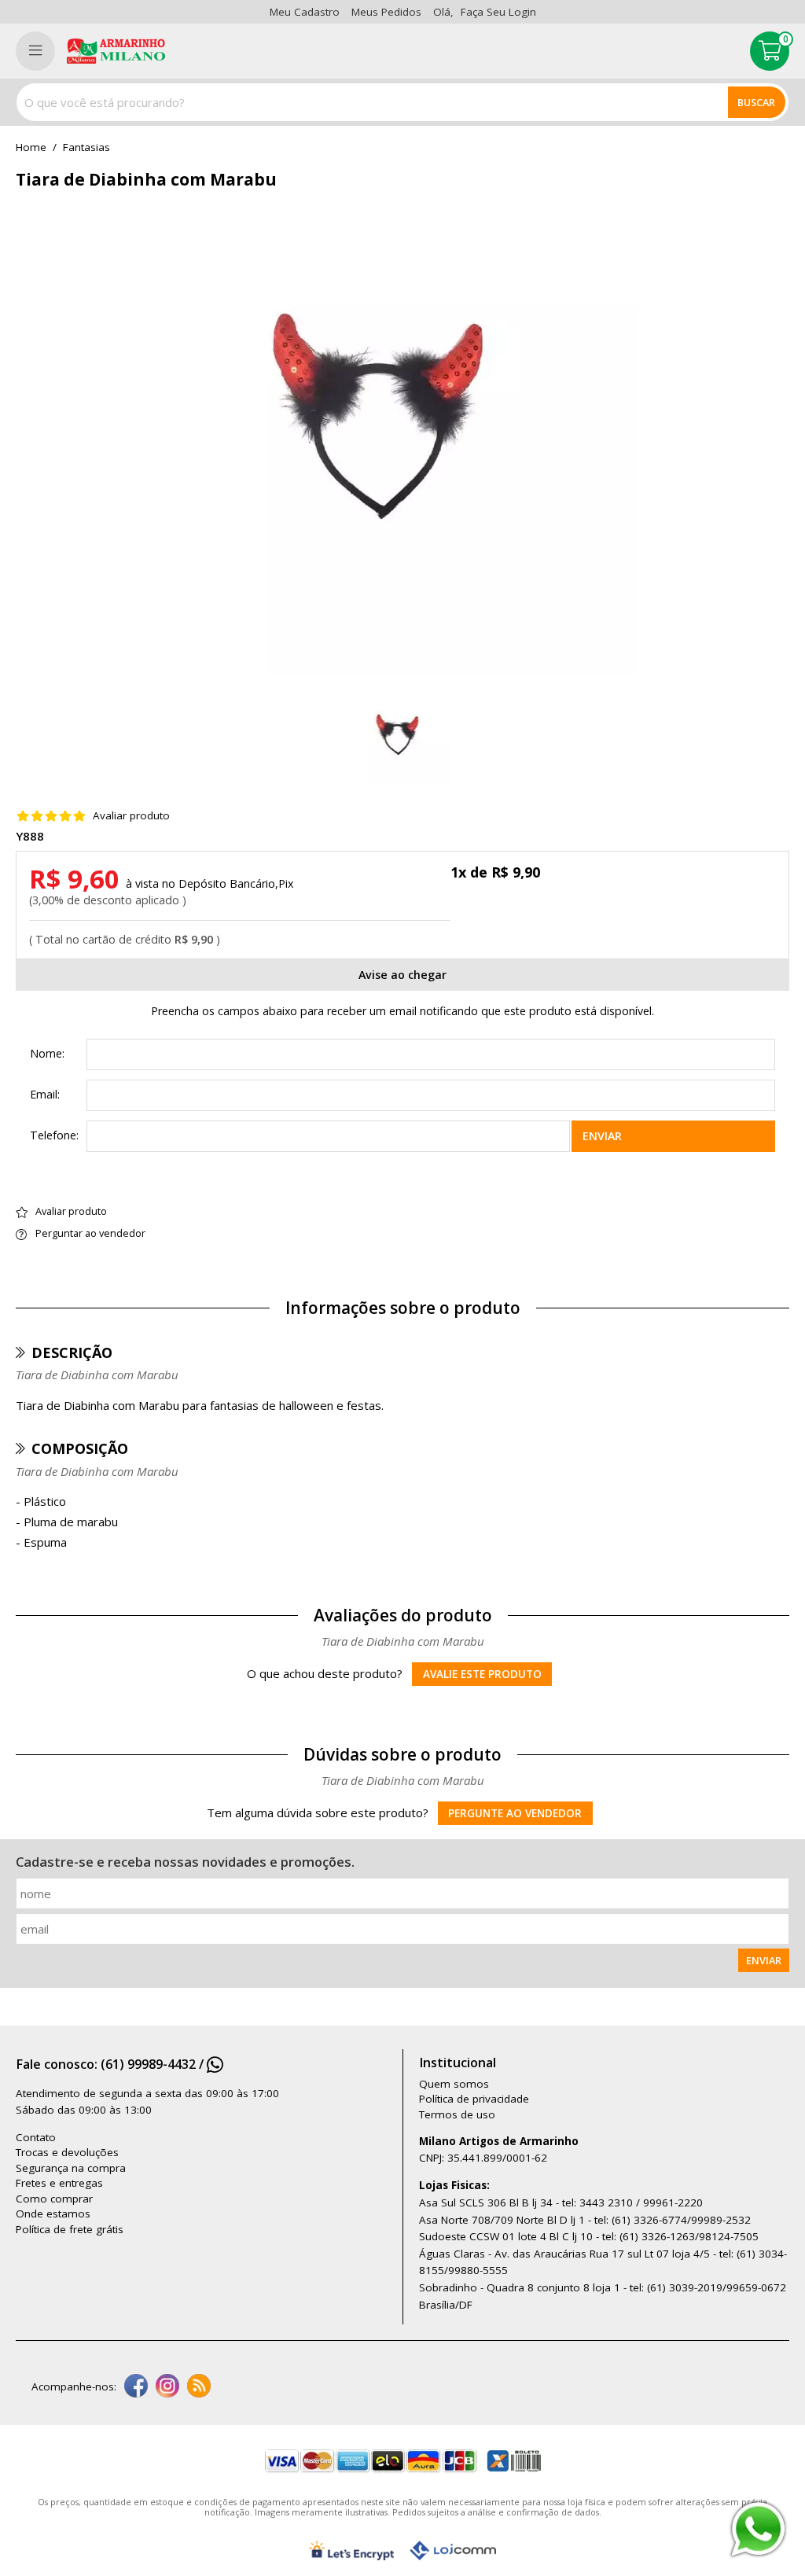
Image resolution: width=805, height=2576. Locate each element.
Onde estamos (53, 2214)
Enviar (602, 1136)
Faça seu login (498, 12)
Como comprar (54, 2199)
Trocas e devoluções (67, 2152)
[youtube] (199, 2387)
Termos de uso (457, 2114)
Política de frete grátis (70, 2229)
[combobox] (402, 102)
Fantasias (86, 148)
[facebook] (136, 2387)
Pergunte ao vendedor (515, 1813)
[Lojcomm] (453, 2550)
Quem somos (454, 2084)
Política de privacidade (474, 2099)
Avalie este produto (482, 1674)
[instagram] (167, 2387)
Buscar (756, 102)
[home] (116, 51)
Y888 (30, 836)
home (31, 148)
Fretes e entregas (59, 2183)
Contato (36, 2137)
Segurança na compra (71, 2168)
